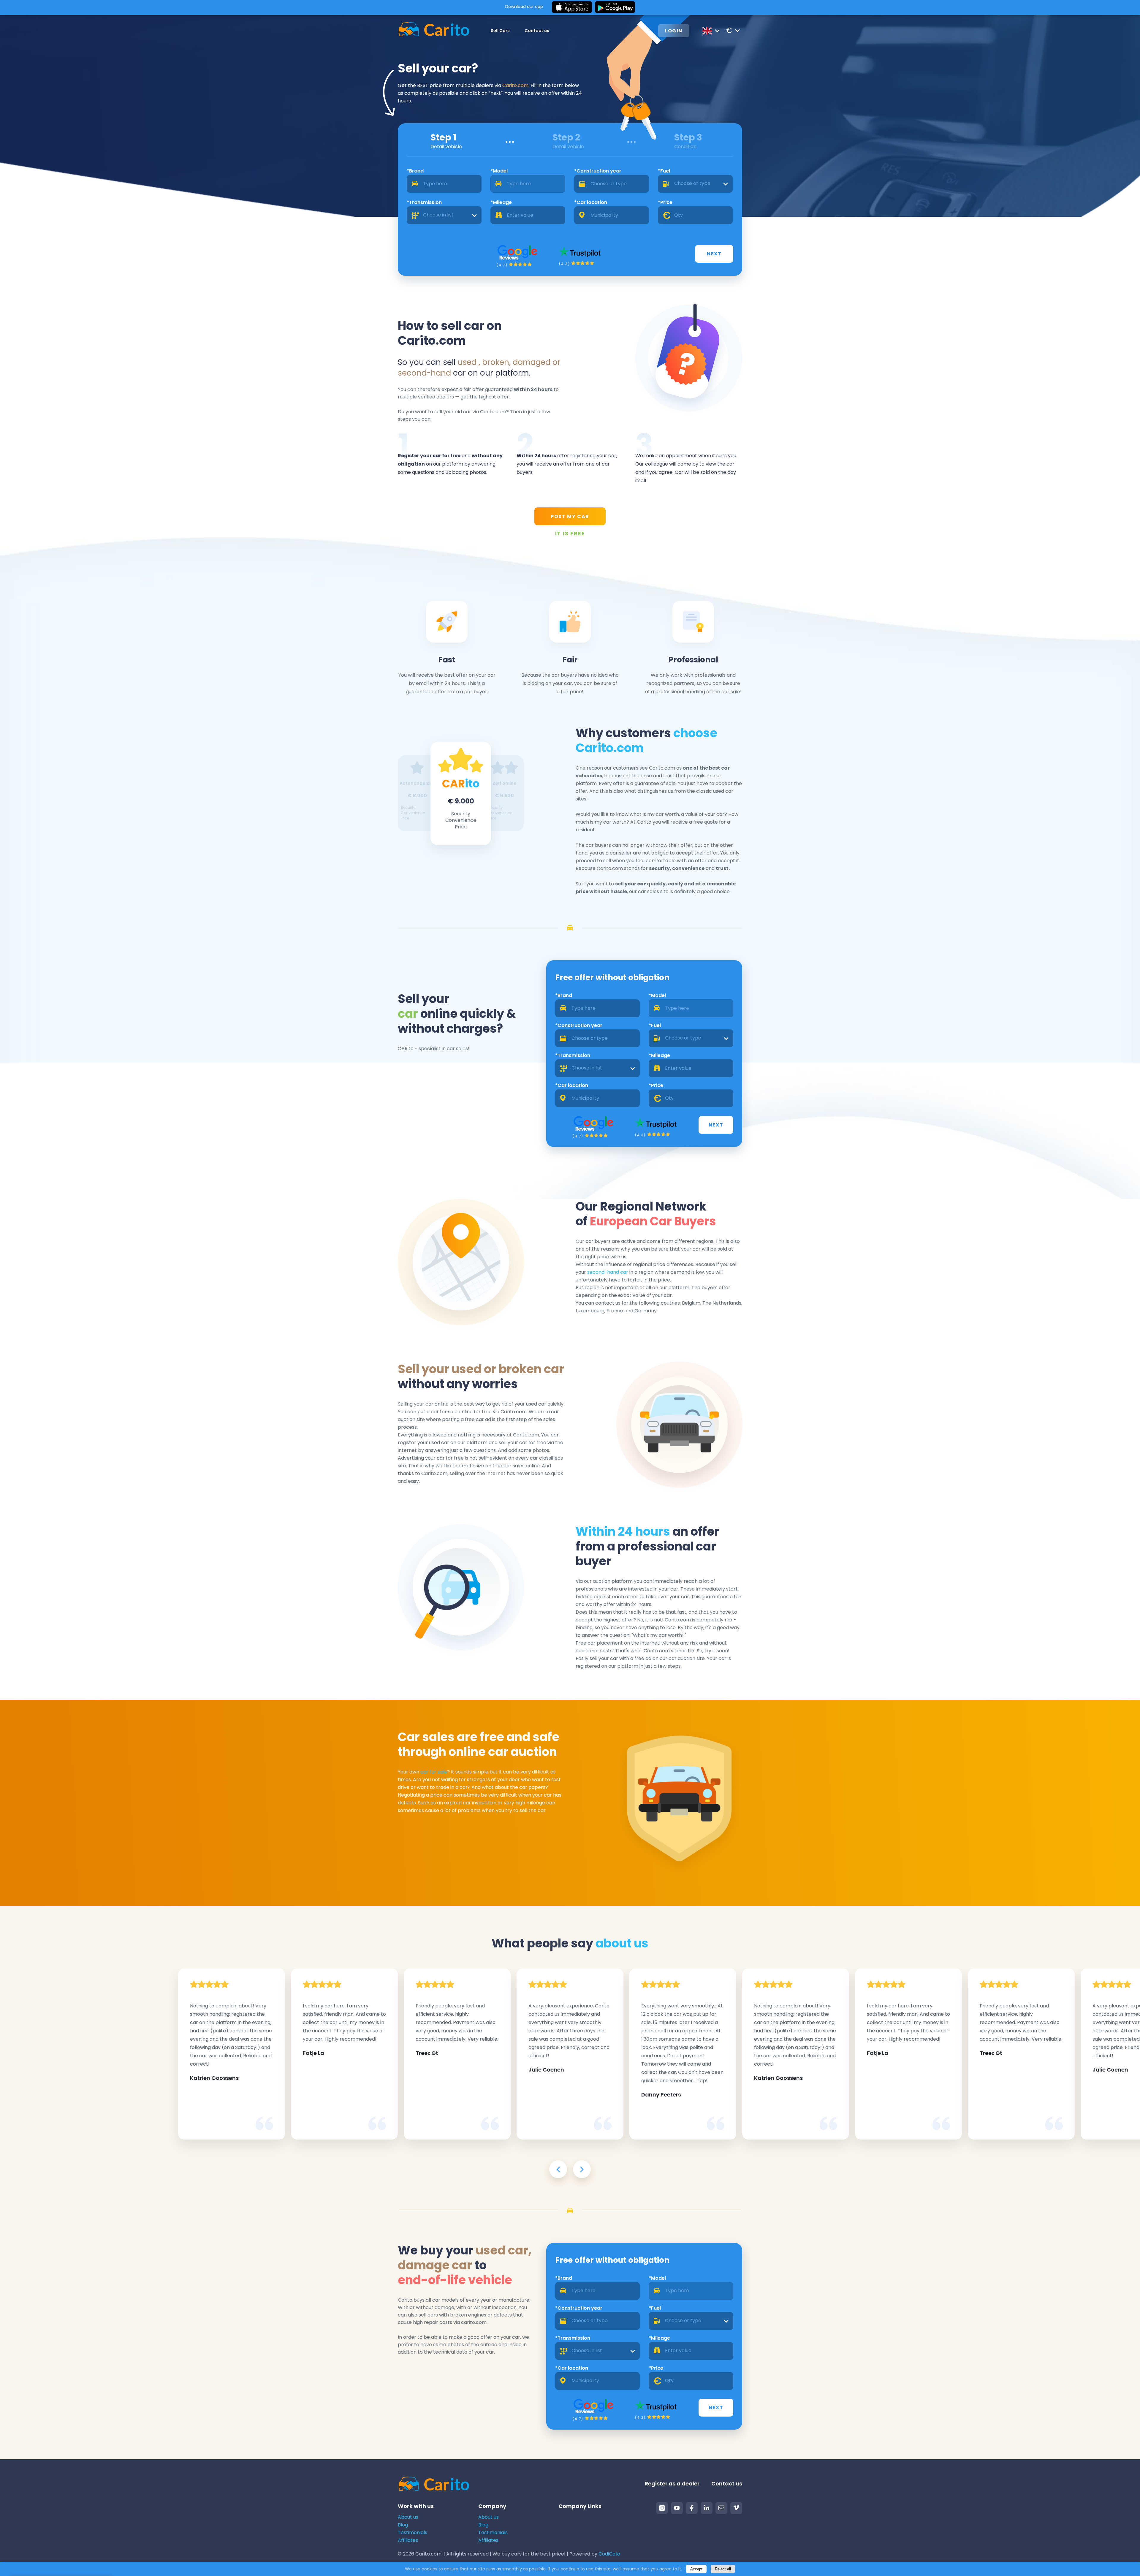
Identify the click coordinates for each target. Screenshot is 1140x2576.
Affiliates (408, 2540)
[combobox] (695, 184)
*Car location (591, 202)
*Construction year (598, 171)
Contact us (537, 31)
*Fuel (664, 171)
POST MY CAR (570, 516)
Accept (696, 2569)
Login (674, 31)
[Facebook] (692, 2508)
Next (714, 254)
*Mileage (501, 202)
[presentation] (558, 2169)
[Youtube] (677, 2508)
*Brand (415, 171)
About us (408, 2517)
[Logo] (434, 30)
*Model (499, 171)
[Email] (721, 2508)
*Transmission (424, 202)
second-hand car (608, 1272)
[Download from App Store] (572, 7)
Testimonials (413, 2533)
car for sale (434, 1772)
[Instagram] (662, 2508)
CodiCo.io (609, 2554)
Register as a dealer (672, 2484)
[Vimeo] (736, 2508)
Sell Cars (500, 31)
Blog (403, 2525)
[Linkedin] (707, 2508)
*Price (665, 202)
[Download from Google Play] (615, 7)
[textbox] (695, 184)
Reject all (723, 2569)
